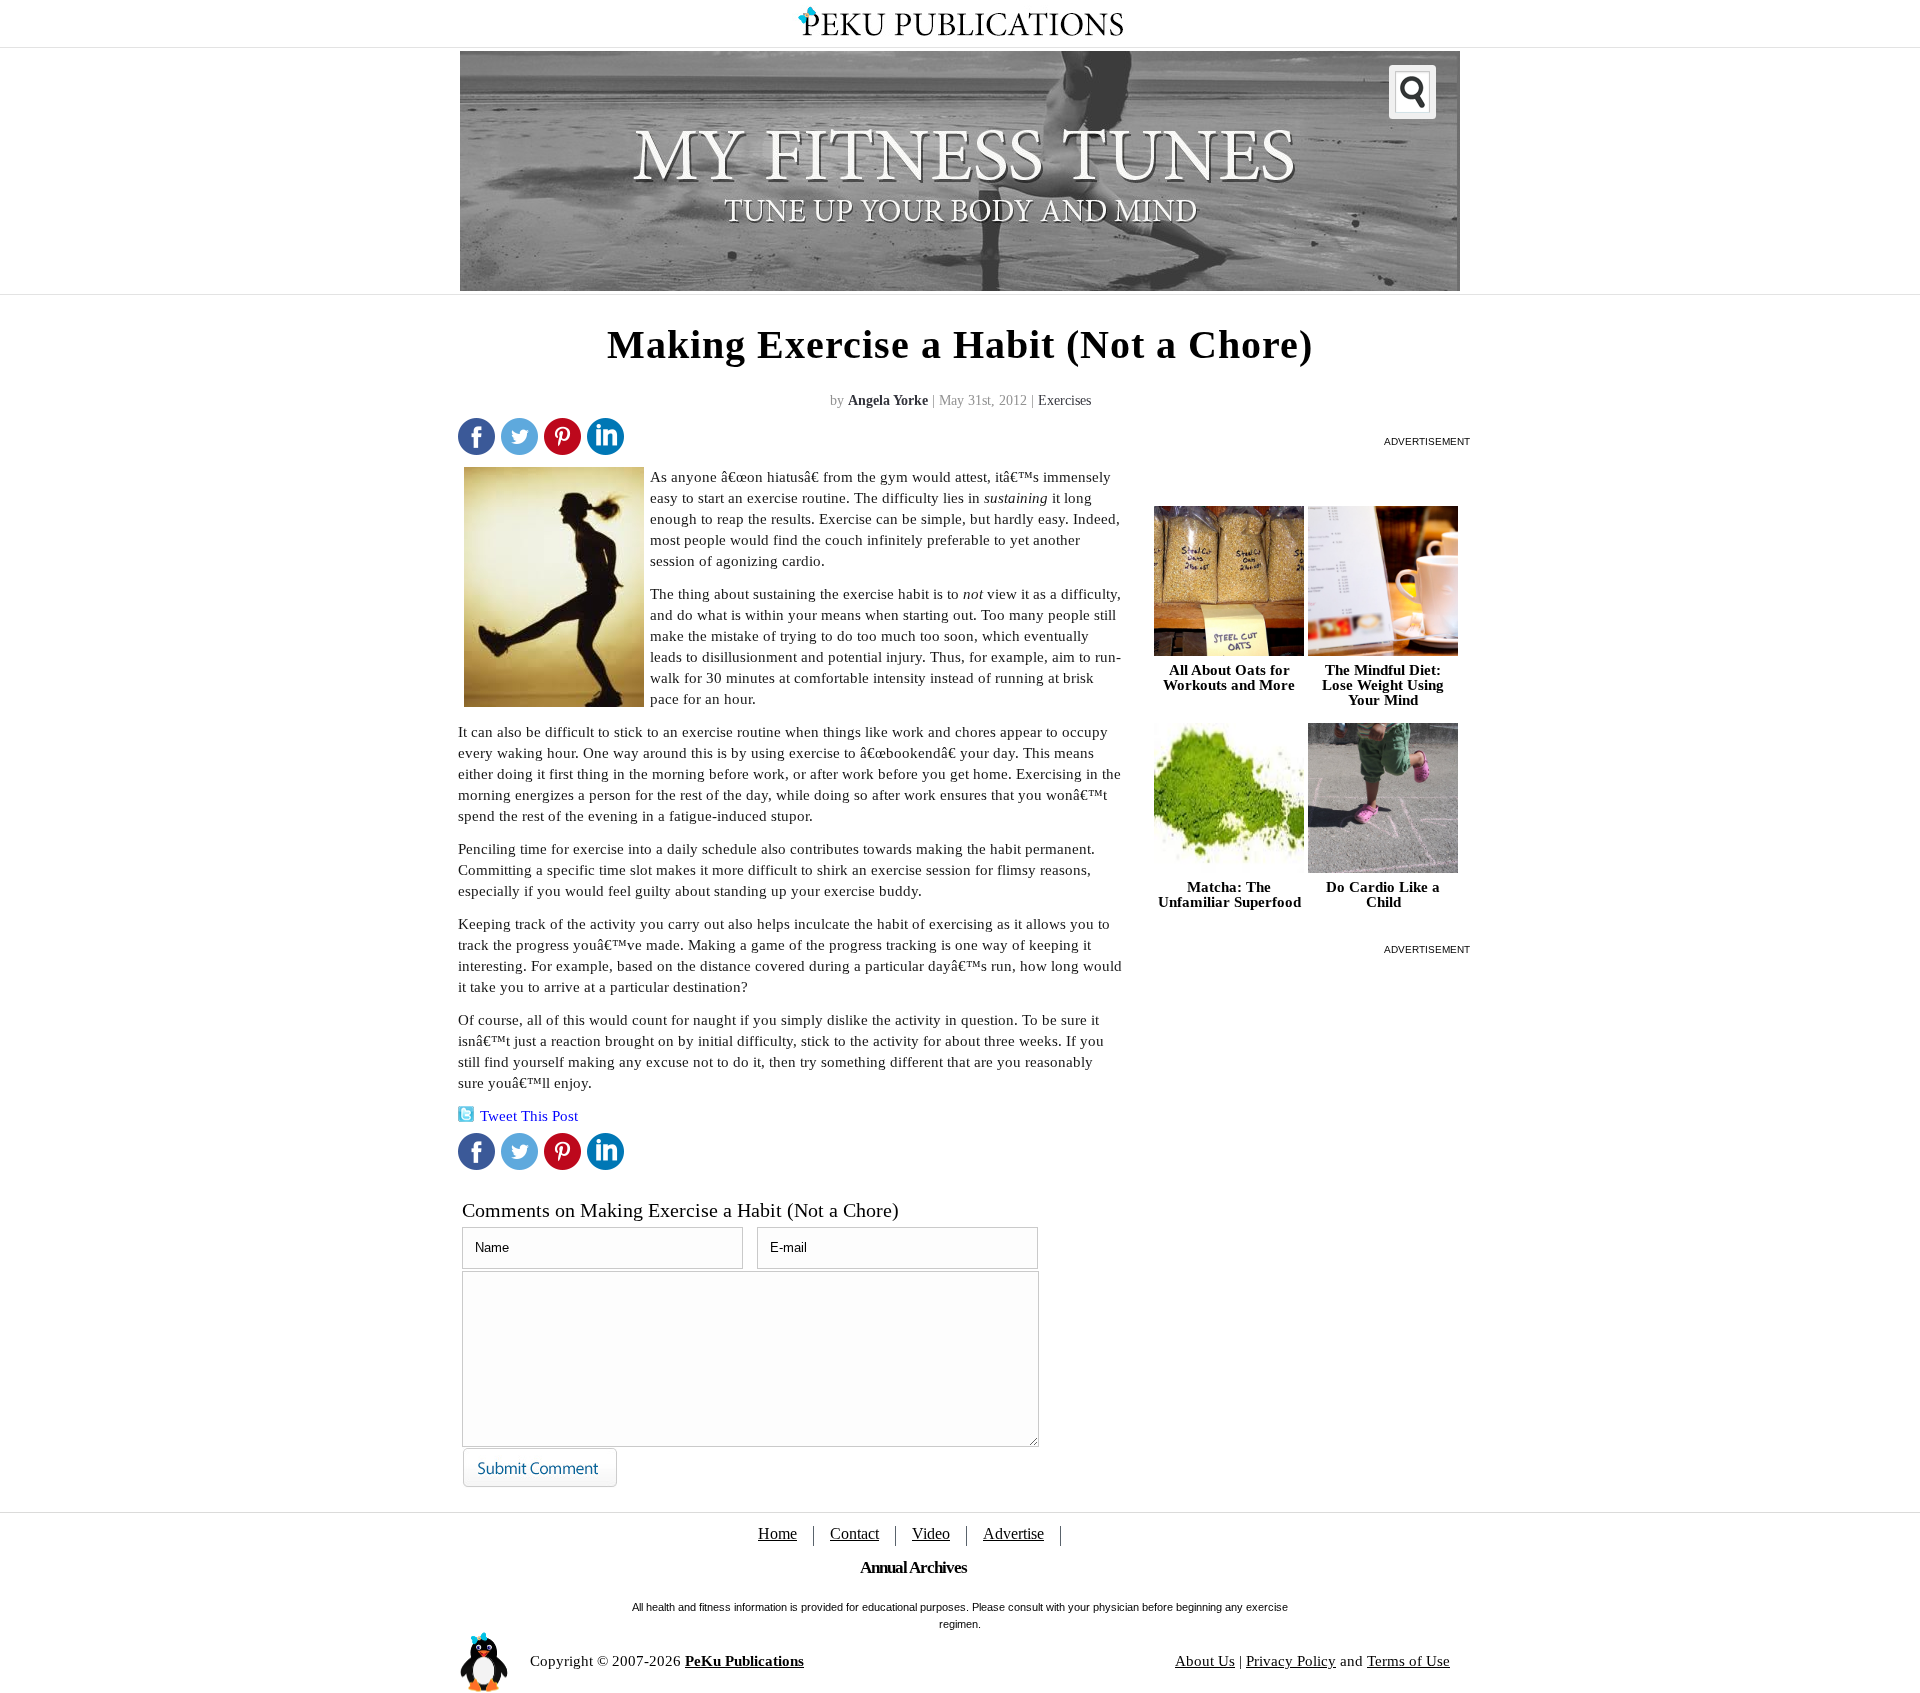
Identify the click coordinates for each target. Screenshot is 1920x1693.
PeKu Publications (744, 1661)
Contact (854, 1533)
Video (931, 1533)
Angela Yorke (888, 400)
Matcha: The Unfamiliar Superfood (1229, 895)
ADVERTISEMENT (1427, 441)
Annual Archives (913, 1567)
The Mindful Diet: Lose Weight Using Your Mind (1383, 685)
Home (777, 1533)
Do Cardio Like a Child (1383, 895)
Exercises (1064, 400)
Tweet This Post (529, 1116)
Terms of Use (1408, 1661)
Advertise (1013, 1533)
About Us (1205, 1661)
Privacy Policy (1291, 1661)
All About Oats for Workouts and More (1229, 678)
